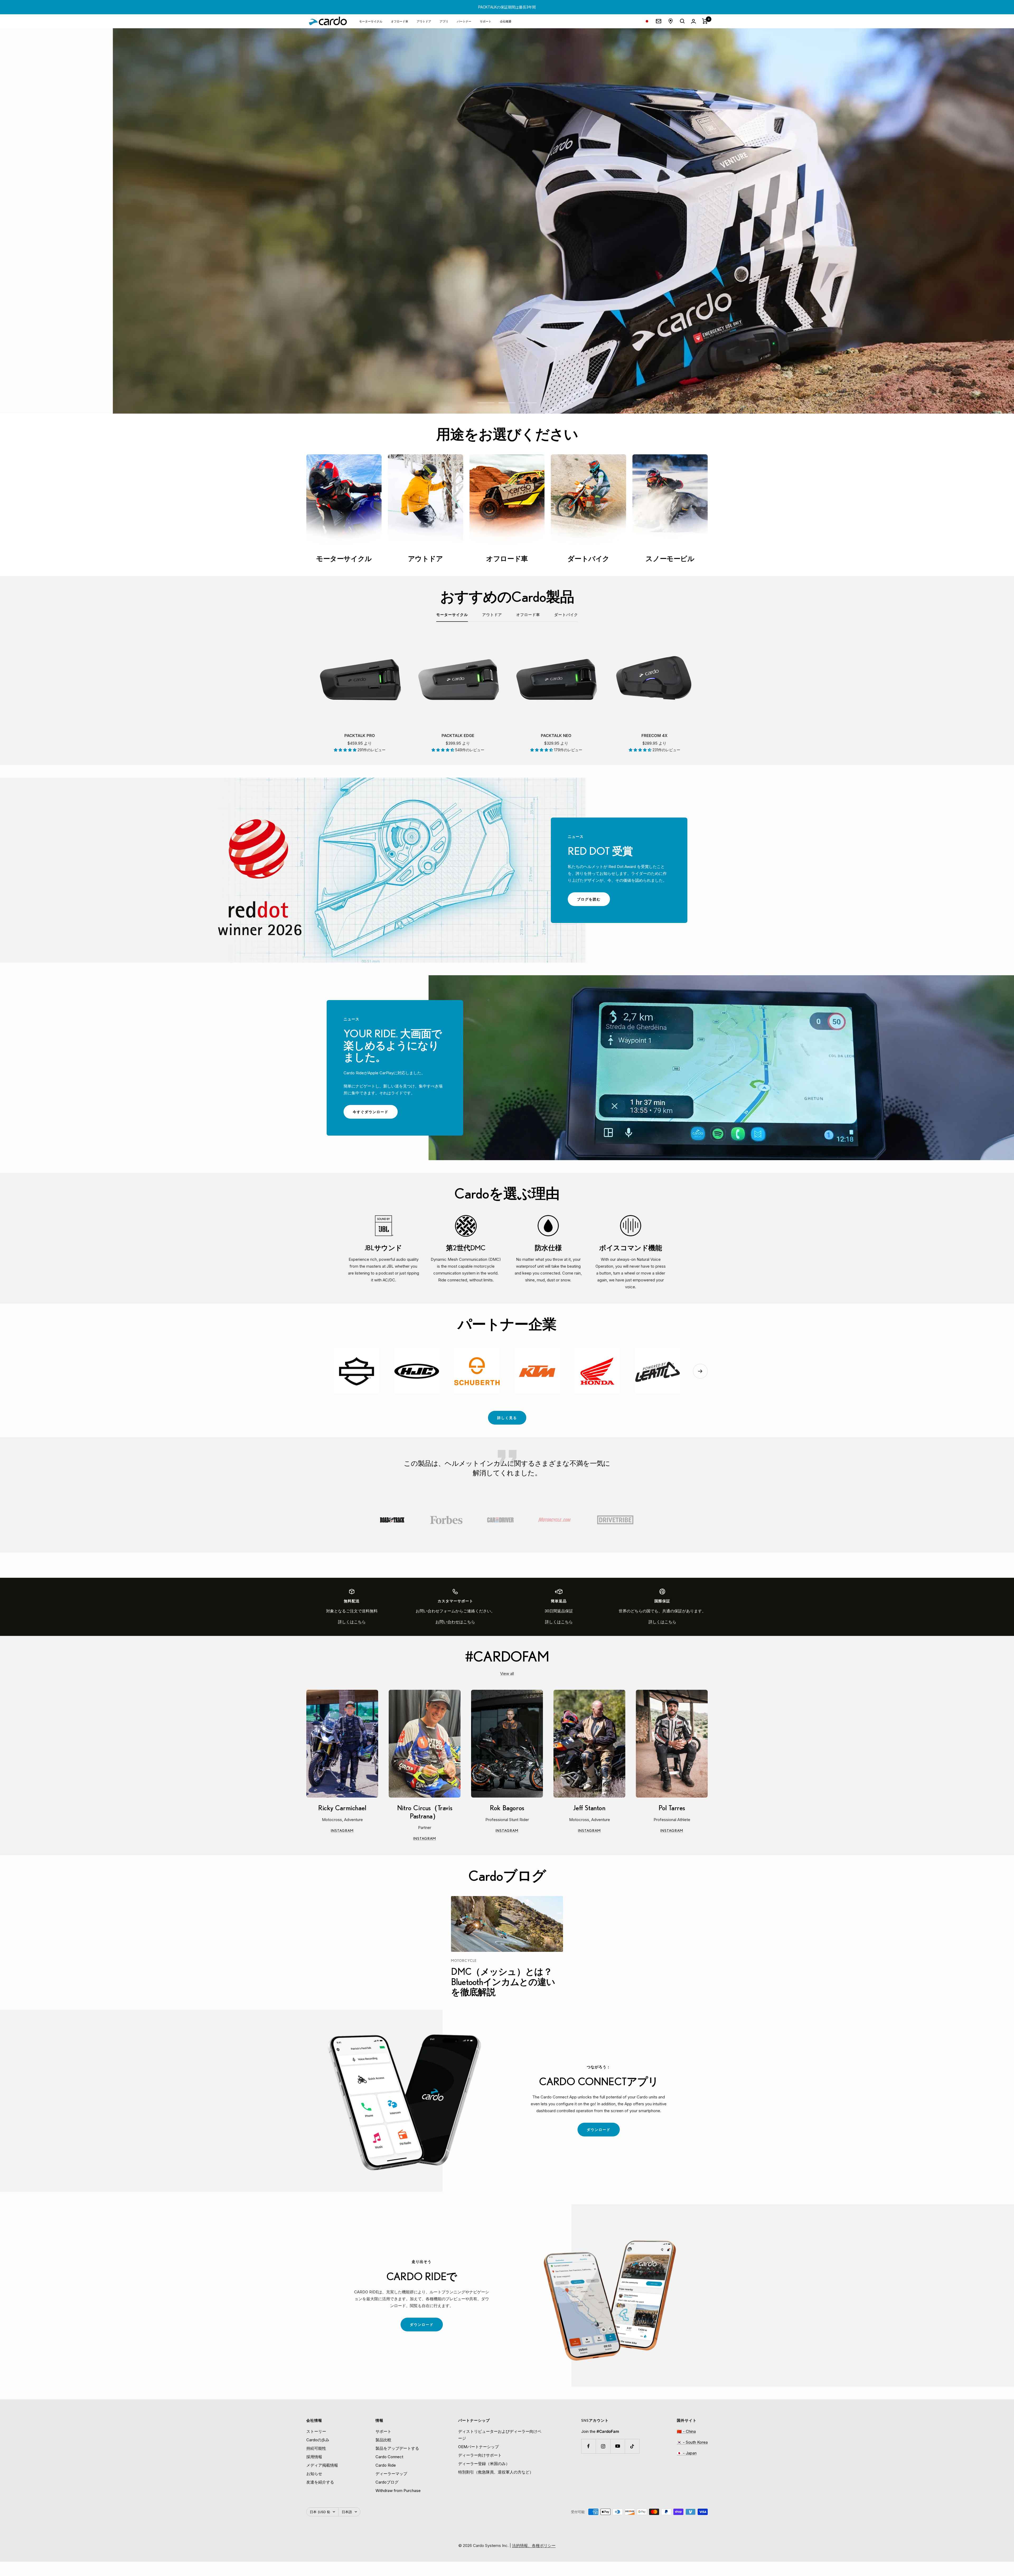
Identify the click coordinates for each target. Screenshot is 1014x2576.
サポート (486, 21)
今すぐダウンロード (375, 1114)
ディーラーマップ (391, 2474)
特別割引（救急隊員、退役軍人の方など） (496, 2472)
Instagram (354, 1831)
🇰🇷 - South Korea (692, 2442)
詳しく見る (507, 1418)
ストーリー (316, 2431)
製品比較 (383, 2440)
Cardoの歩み (318, 2440)
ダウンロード (603, 2132)
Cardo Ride (386, 2465)
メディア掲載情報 (322, 2465)
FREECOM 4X (654, 736)
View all (507, 1674)
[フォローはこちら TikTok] (632, 2446)
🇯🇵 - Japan (687, 2453)
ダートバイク (566, 615)
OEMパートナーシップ (478, 2447)
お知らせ (314, 2474)
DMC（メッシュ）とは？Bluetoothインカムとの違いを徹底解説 (503, 1982)
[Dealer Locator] (671, 21)
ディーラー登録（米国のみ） (484, 2464)
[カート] (705, 21)
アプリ (444, 21)
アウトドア (424, 21)
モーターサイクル (371, 21)
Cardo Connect (389, 2457)
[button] (346, 750)
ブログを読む (593, 901)
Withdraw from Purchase (398, 2491)
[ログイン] (693, 21)
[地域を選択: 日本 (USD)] (647, 21)
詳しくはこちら (352, 1622)
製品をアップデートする (397, 2448)
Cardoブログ (387, 2482)
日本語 (347, 2512)
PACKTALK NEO (556, 736)
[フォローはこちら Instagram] (603, 2446)
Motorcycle (464, 1961)
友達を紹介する (320, 2482)
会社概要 (506, 21)
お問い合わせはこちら (455, 1622)
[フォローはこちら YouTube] (618, 2446)
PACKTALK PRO (360, 736)
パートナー (464, 21)
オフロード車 (400, 21)
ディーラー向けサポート (480, 2455)
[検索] (682, 21)
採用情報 (314, 2457)
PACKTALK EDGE (458, 736)
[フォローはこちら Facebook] (588, 2446)
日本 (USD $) (320, 2512)
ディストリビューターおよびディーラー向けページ (500, 2435)
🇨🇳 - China (686, 2431)
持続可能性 (316, 2448)
